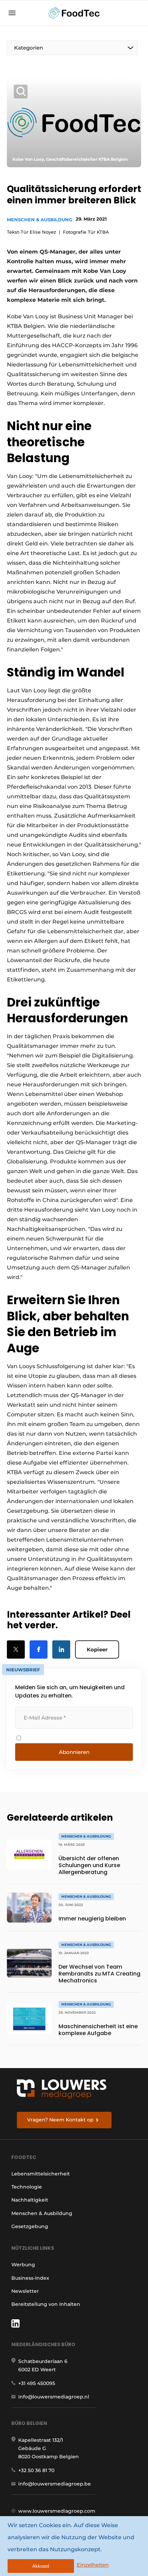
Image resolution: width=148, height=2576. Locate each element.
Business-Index (30, 2278)
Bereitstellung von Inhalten (46, 2304)
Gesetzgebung (30, 2226)
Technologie (27, 2187)
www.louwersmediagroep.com (57, 2511)
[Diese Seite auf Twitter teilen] (16, 1649)
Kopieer (97, 1649)
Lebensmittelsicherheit (41, 2174)
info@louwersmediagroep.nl (54, 2397)
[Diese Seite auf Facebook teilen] (39, 1649)
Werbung (23, 2265)
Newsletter (25, 2291)
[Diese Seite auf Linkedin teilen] (61, 1649)
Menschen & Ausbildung (40, 220)
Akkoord (41, 2566)
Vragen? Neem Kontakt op (60, 2120)
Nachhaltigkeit (30, 2200)
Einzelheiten (93, 2565)
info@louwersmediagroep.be (55, 2484)
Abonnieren (74, 1752)
